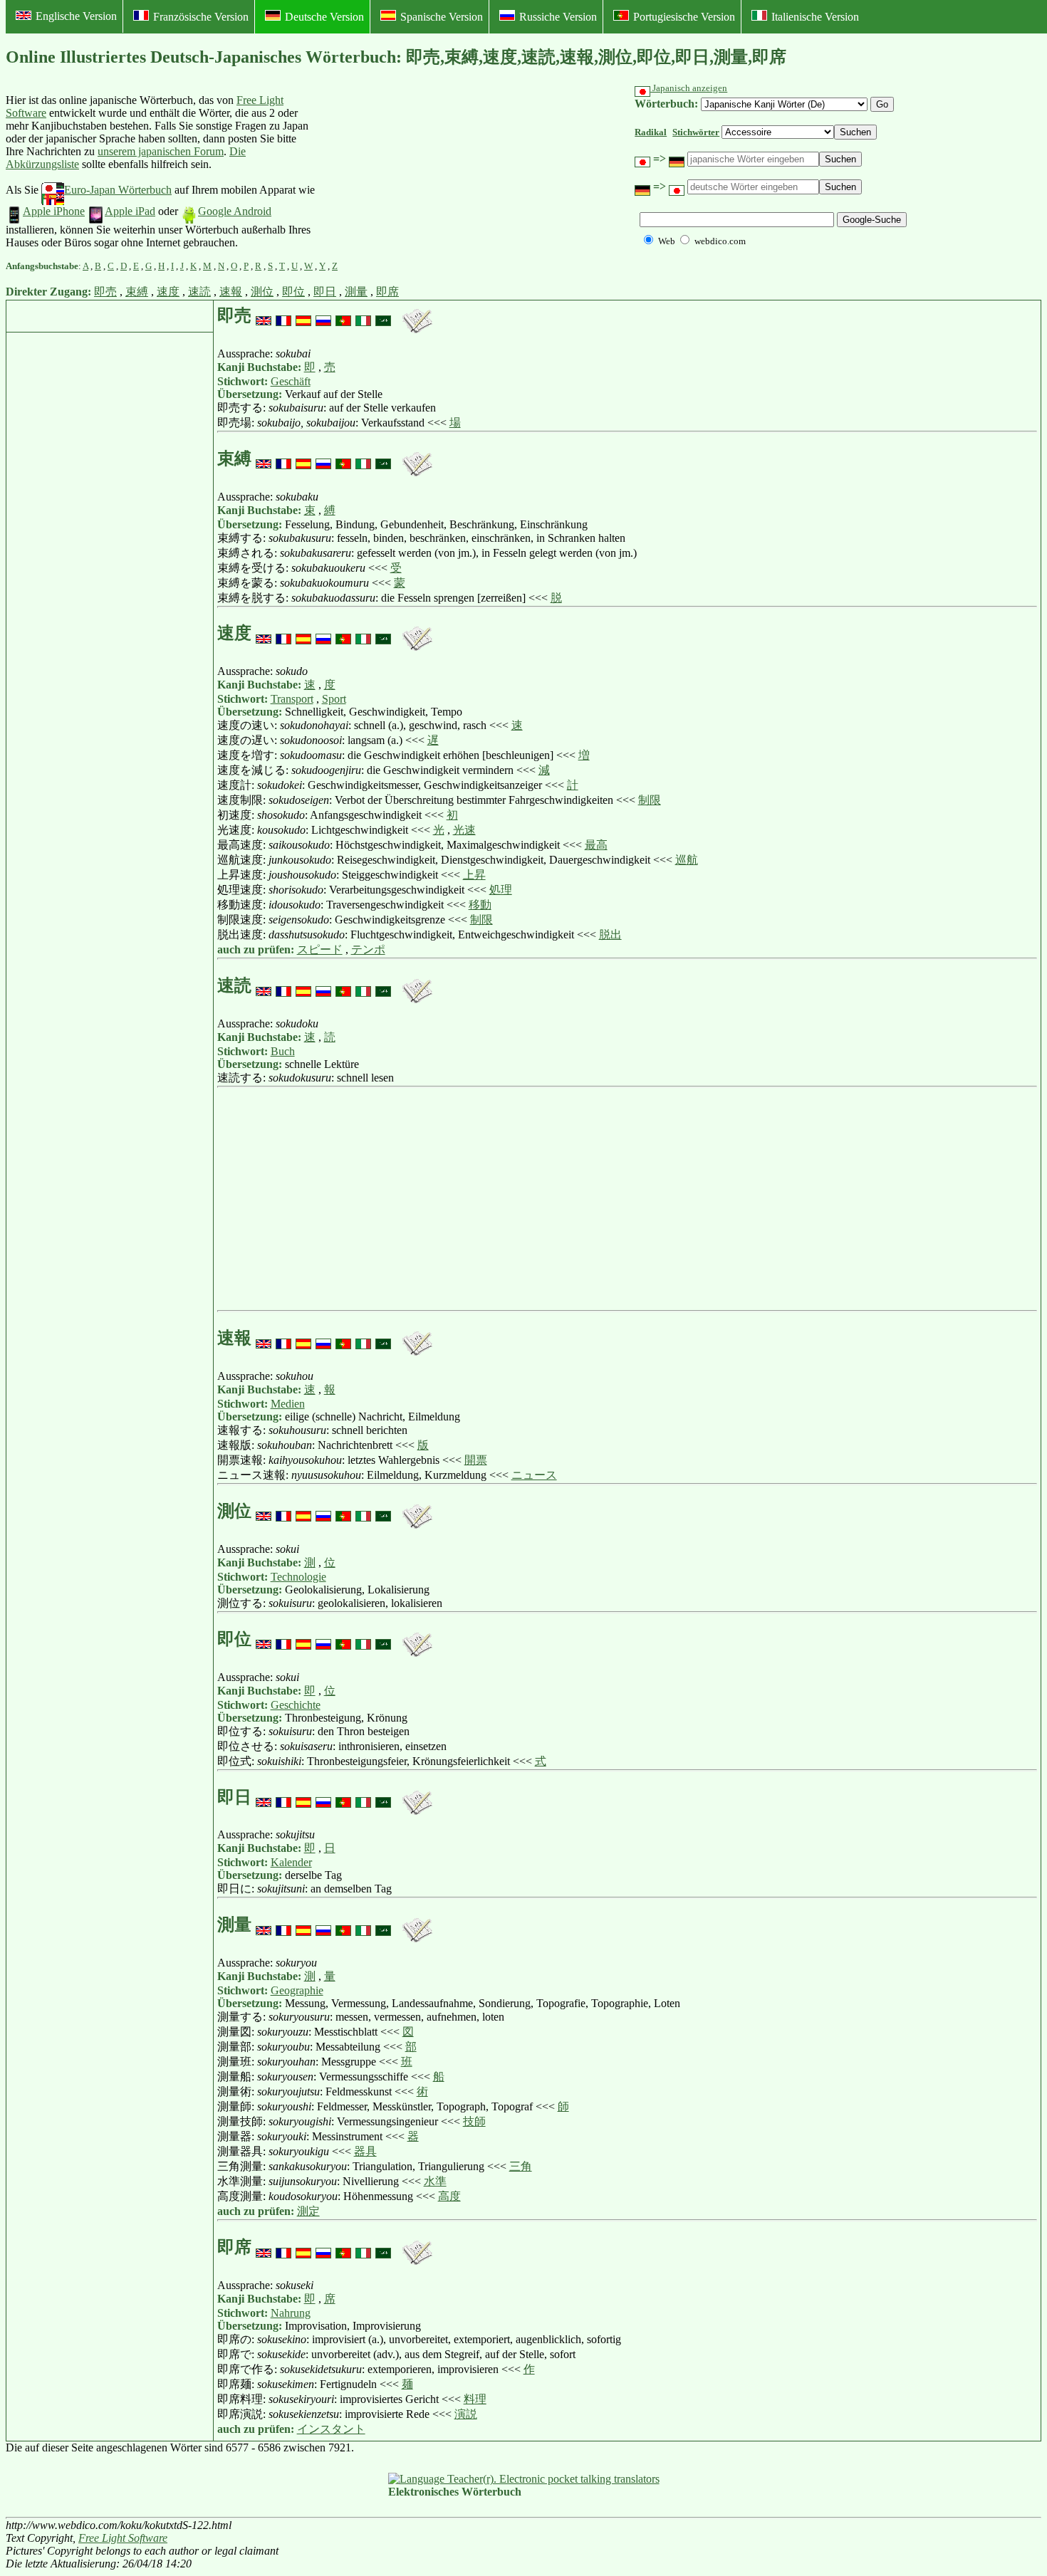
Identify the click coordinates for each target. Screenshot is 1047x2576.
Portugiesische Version (684, 17)
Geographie (297, 1990)
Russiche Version (558, 17)
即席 (387, 292)
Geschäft (291, 381)
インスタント (331, 2429)
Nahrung (291, 2313)
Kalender (291, 1862)
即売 (105, 292)
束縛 (137, 292)
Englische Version (76, 16)
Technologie (298, 1577)
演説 (466, 2414)
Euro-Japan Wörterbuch (118, 190)
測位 (262, 292)
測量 (356, 292)
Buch (283, 1051)
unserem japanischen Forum (161, 151)
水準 (435, 2181)
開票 (476, 1460)
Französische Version (201, 17)
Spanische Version (442, 17)
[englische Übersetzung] (264, 315)
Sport (334, 699)
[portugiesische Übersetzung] (343, 315)
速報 (231, 292)
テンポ (368, 949)
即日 (325, 292)
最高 (596, 845)
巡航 (687, 860)
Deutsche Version (324, 17)
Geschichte (296, 1705)
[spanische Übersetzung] (303, 315)
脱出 (610, 934)
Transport (292, 699)
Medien (288, 1404)
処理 (501, 890)
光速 (464, 830)
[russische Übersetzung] (323, 315)
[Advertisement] (423, 172)
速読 (199, 292)
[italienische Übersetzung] (363, 315)
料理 (475, 2399)
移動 (480, 905)
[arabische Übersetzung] (383, 315)
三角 (521, 2166)
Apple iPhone (54, 211)
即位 (293, 292)
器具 (365, 2151)
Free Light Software (123, 2538)
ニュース (534, 1475)
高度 (449, 2196)
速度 (168, 292)
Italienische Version (815, 17)
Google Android (235, 211)
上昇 (474, 875)
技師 (474, 2121)
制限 (650, 800)
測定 (308, 2211)
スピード (320, 949)
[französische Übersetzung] (283, 315)
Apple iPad (130, 211)
